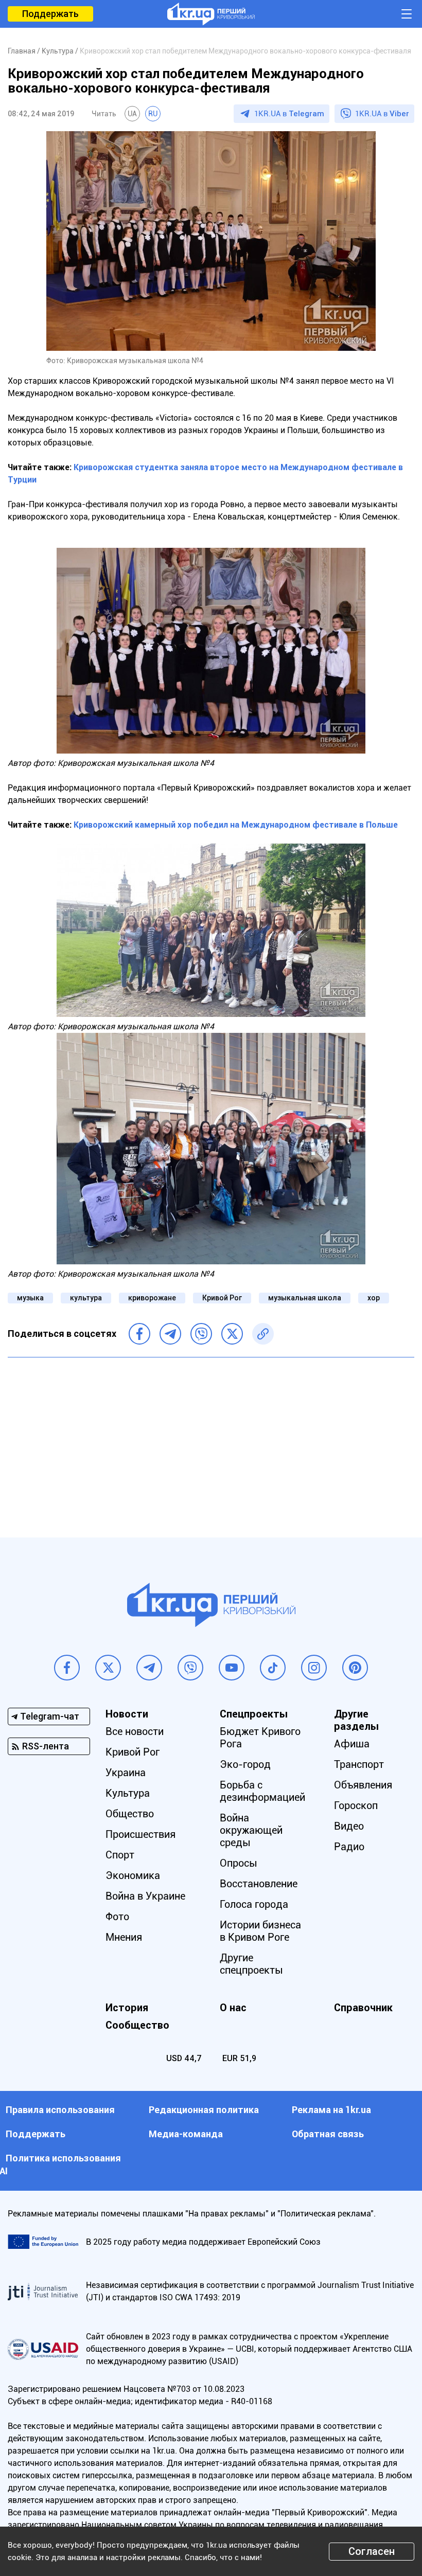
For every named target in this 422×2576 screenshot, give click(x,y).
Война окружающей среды (251, 1830)
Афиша (352, 1744)
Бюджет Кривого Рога (260, 1738)
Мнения (124, 1937)
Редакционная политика (204, 2110)
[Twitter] (232, 1334)
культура (86, 1298)
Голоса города (254, 1904)
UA (132, 114)
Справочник (363, 2008)
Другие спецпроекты (251, 1964)
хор (374, 1298)
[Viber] (201, 1334)
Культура (128, 1793)
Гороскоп (356, 1805)
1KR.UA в (289, 114)
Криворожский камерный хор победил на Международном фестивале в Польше (236, 825)
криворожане (152, 1298)
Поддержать (50, 14)
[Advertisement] (211, 1440)
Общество (130, 1814)
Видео (349, 1826)
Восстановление (259, 1884)
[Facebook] (139, 1334)
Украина (126, 1773)
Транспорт (359, 1764)
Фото (117, 1917)
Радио (349, 1847)
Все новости (135, 1731)
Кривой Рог (222, 1298)
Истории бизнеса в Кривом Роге (260, 1931)
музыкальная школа (305, 1298)
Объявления (363, 1785)
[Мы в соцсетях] (67, 1668)
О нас (233, 2008)
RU (153, 114)
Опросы (239, 1863)
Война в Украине (145, 1896)
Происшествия (140, 1834)
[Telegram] (170, 1334)
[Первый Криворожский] (211, 14)
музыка (30, 1298)
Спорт (120, 1855)
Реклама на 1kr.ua (331, 2110)
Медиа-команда (186, 2134)
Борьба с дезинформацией (262, 1791)
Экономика (133, 1875)
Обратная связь (328, 2134)
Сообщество (137, 2025)
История (127, 2008)
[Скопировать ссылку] (263, 1334)
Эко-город (245, 1764)
